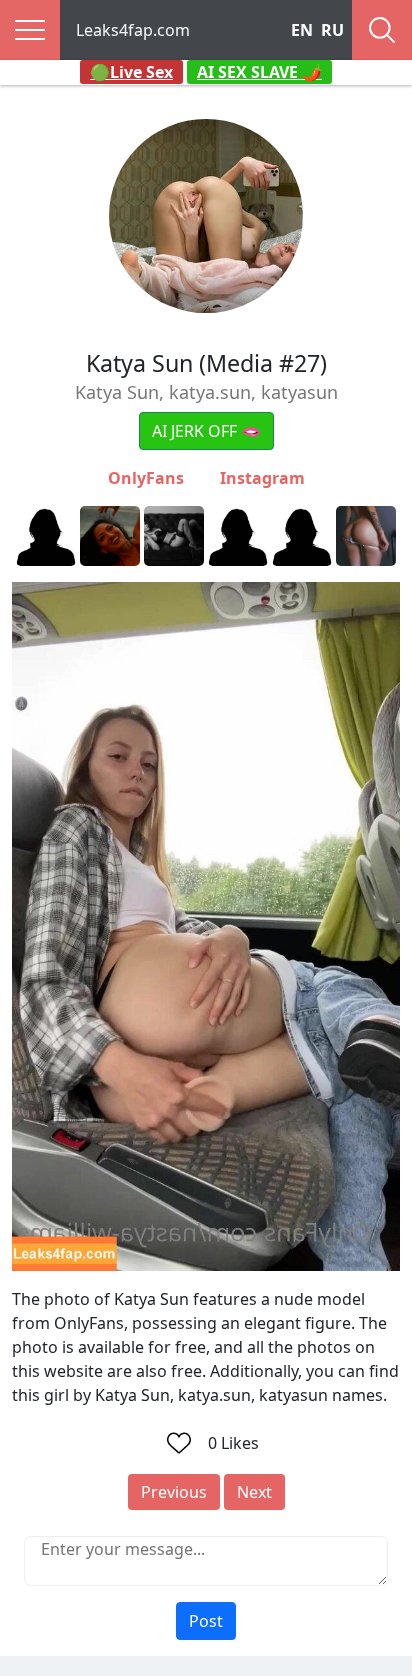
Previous (174, 1492)
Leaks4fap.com (133, 30)
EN (302, 30)
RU (332, 30)
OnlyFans (146, 478)
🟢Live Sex (131, 72)
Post (206, 1621)
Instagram (262, 478)
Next (254, 1492)
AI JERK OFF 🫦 (206, 431)
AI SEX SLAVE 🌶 (259, 72)
